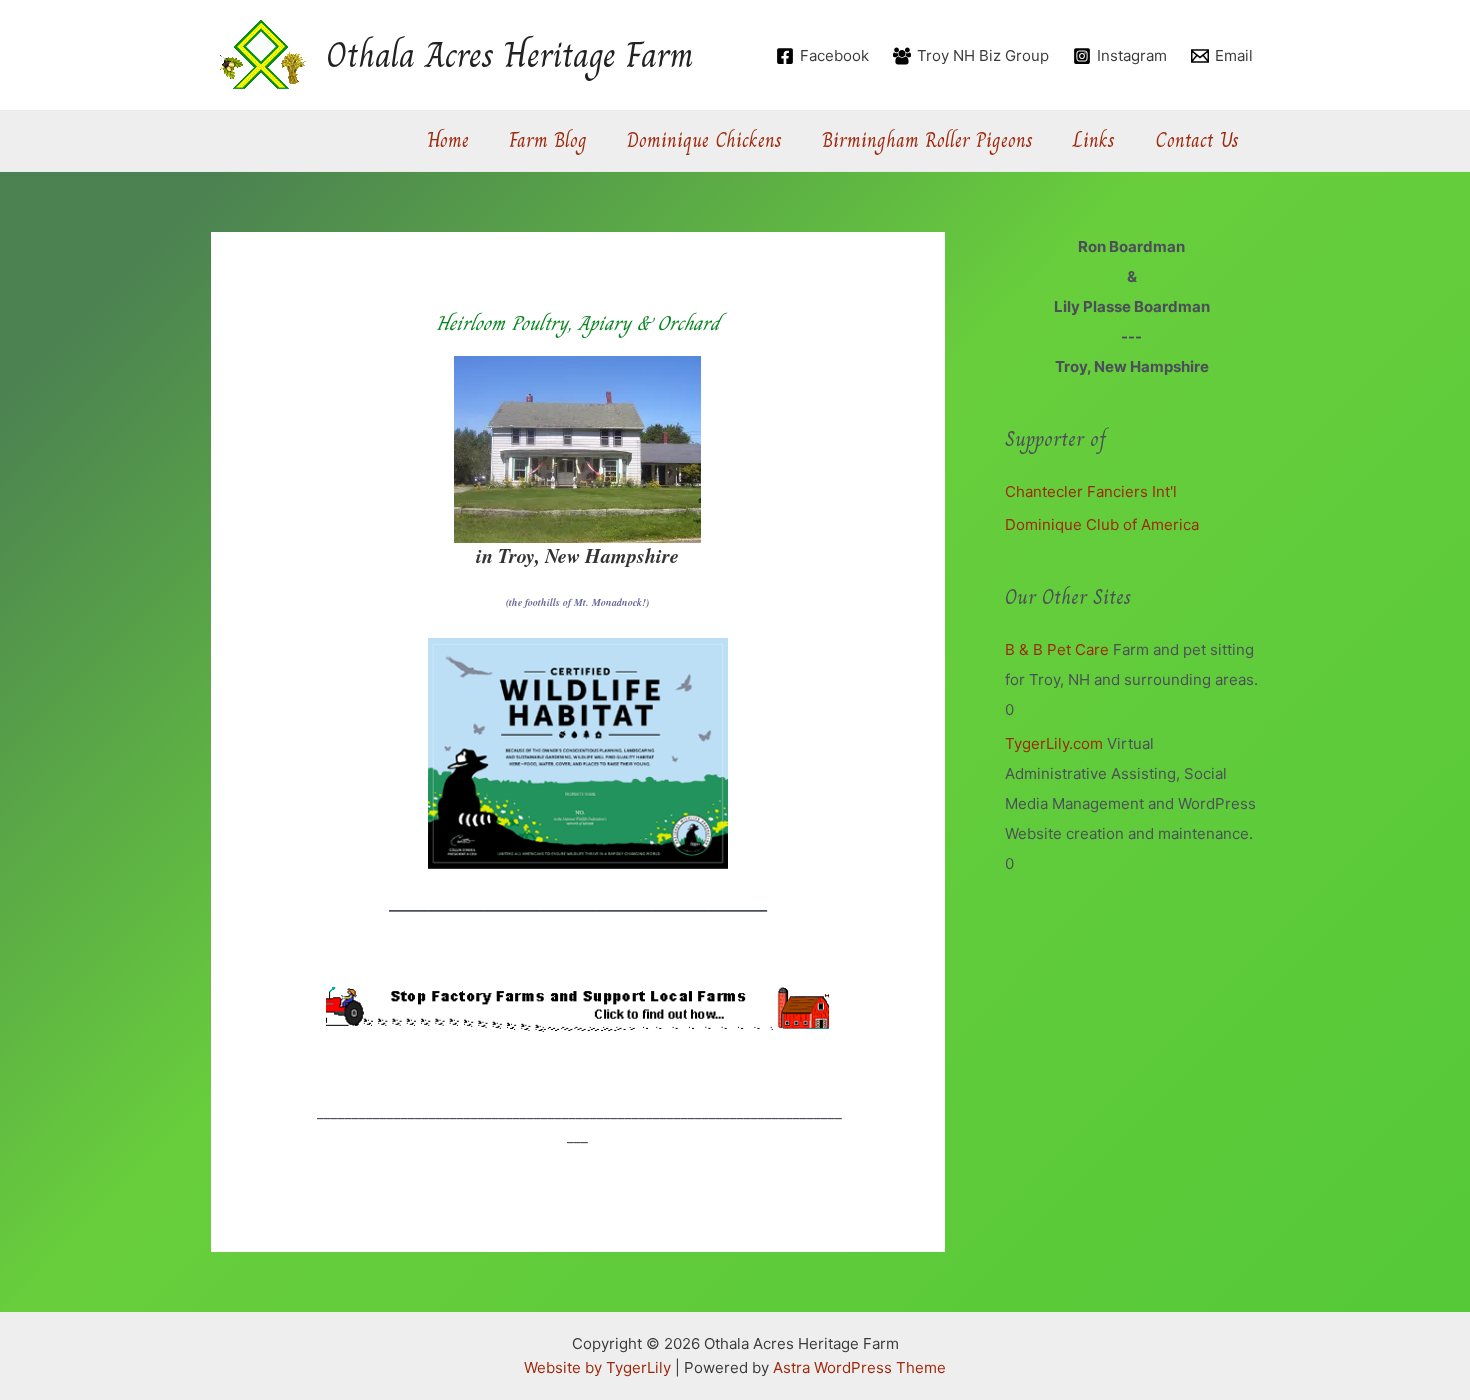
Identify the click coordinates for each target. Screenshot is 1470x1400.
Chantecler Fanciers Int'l (1091, 491)
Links (1094, 140)
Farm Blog (548, 140)
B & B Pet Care (1057, 649)
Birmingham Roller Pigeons (927, 140)
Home (448, 140)
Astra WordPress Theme (859, 1367)
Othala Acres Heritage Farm (510, 55)
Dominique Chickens (704, 140)
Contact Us (1197, 140)
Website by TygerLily (597, 1367)
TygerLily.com (1054, 743)
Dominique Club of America (1102, 524)
